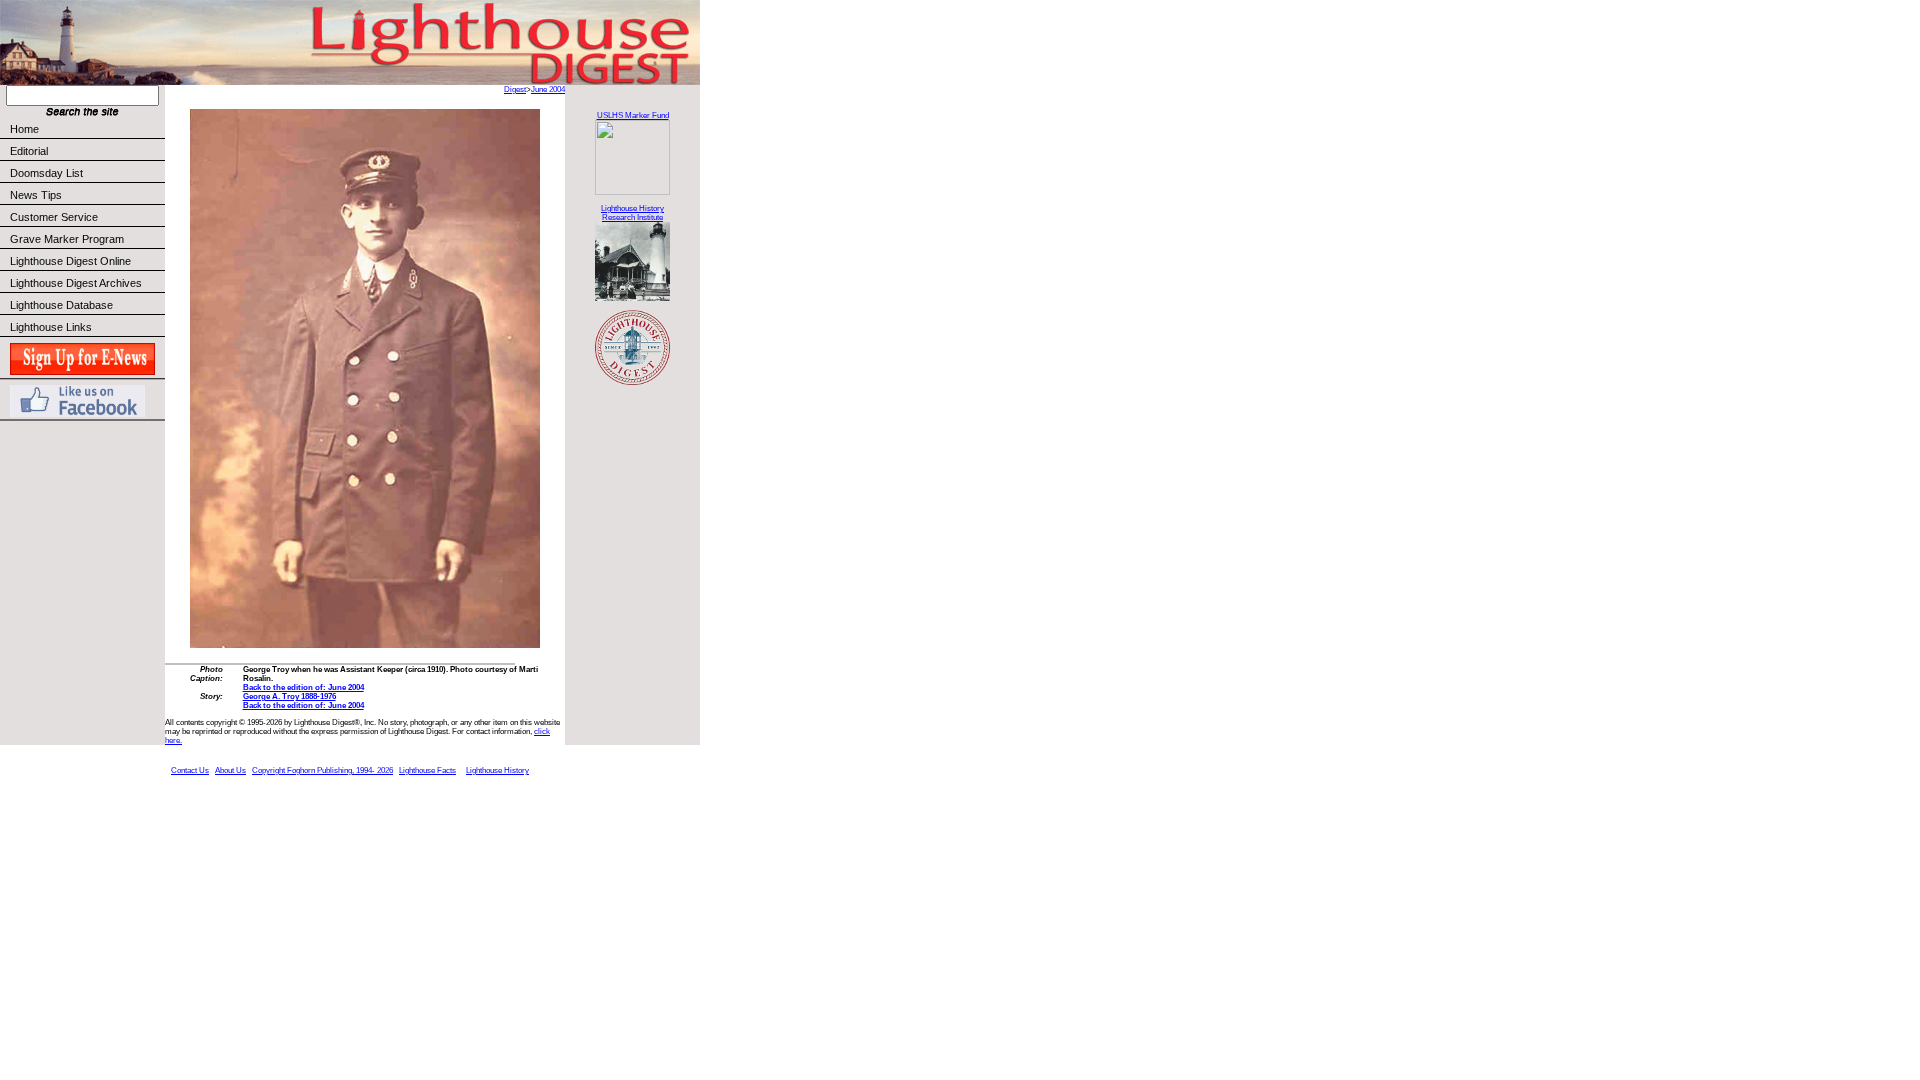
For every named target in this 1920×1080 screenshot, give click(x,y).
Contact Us (190, 770)
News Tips (36, 195)
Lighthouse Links (51, 327)
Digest (515, 89)
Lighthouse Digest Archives (76, 283)
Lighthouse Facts (427, 770)
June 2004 (548, 89)
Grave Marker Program (67, 239)
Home (24, 129)
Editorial (29, 151)
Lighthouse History (497, 770)
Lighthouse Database (61, 305)
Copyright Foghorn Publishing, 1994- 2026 (322, 770)
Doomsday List (46, 173)
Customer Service (54, 217)
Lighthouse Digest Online (70, 261)
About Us (230, 770)
